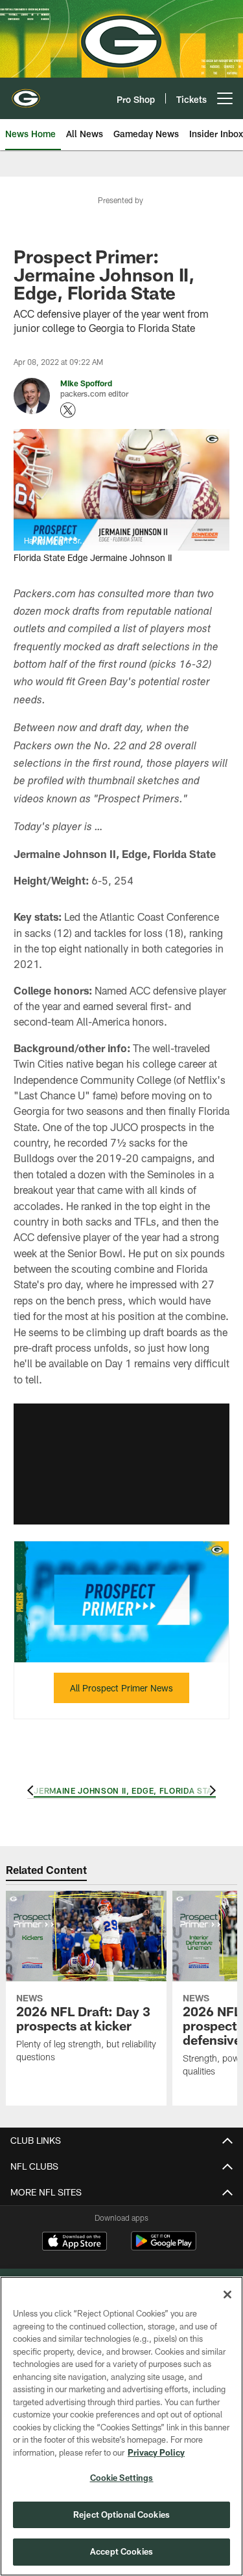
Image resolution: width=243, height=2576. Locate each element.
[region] (121, 2426)
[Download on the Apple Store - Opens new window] (75, 2243)
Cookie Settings (122, 2478)
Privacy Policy (156, 2452)
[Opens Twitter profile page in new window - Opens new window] (68, 410)
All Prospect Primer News (121, 1688)
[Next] (211, 1790)
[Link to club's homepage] (26, 93)
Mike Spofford (86, 383)
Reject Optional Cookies (121, 2515)
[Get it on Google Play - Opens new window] (164, 2248)
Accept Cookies (121, 2551)
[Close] (227, 2295)
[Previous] (32, 1790)
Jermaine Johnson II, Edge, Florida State (128, 1790)
